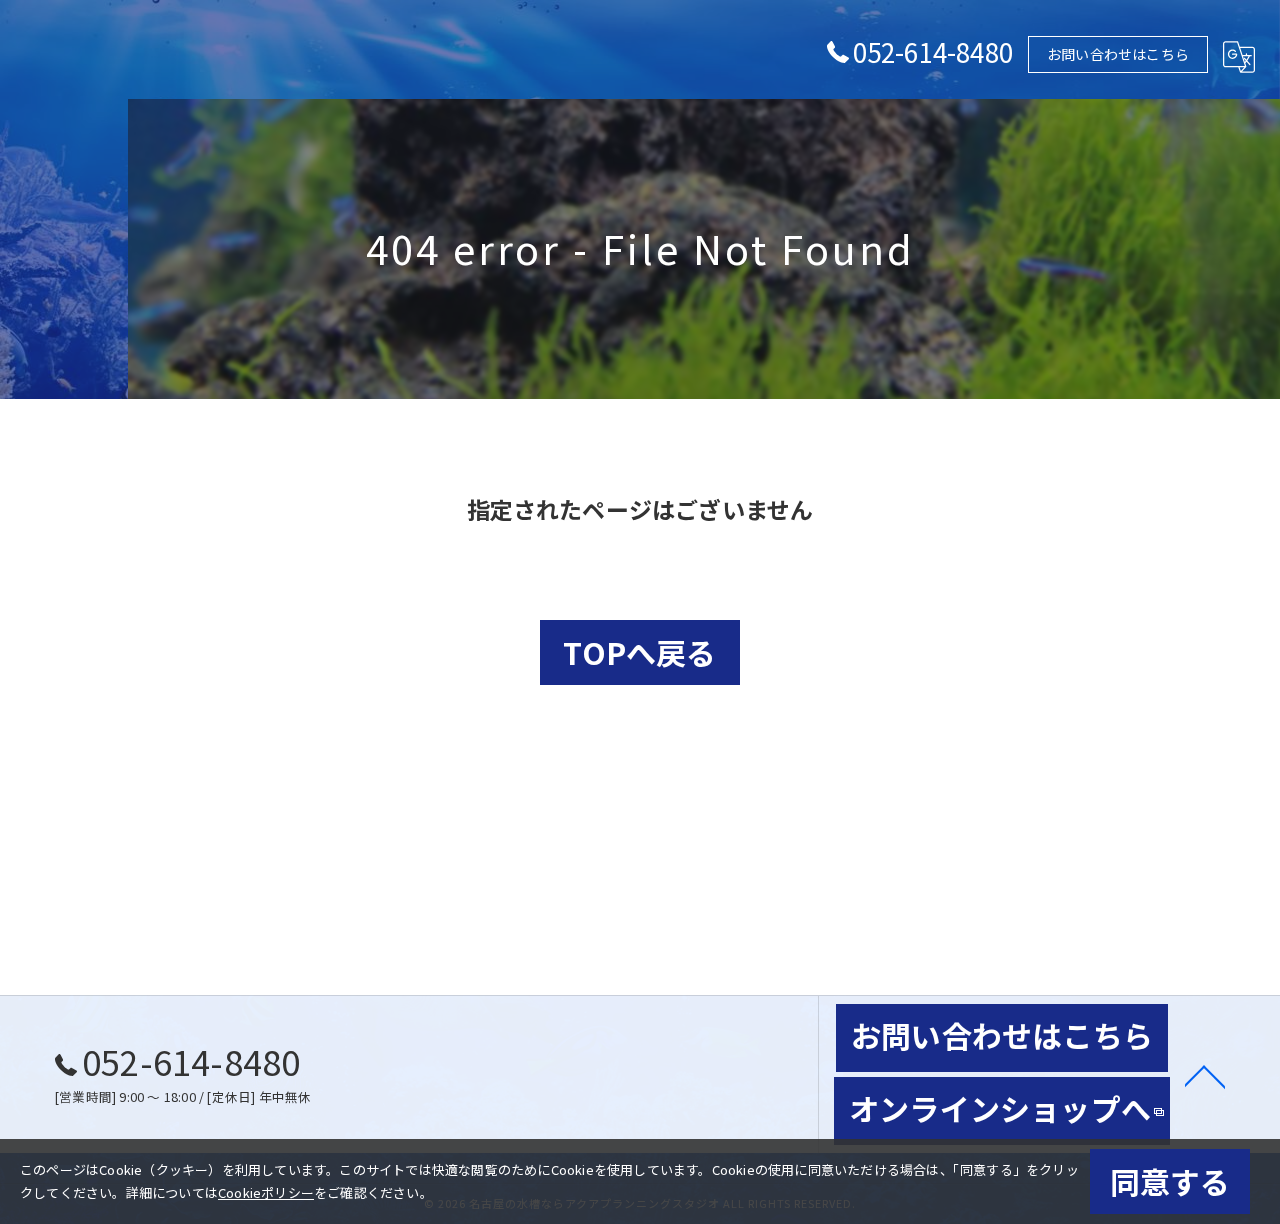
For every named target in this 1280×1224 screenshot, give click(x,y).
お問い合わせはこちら (1118, 54)
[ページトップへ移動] (1205, 1075)
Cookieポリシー (266, 1192)
